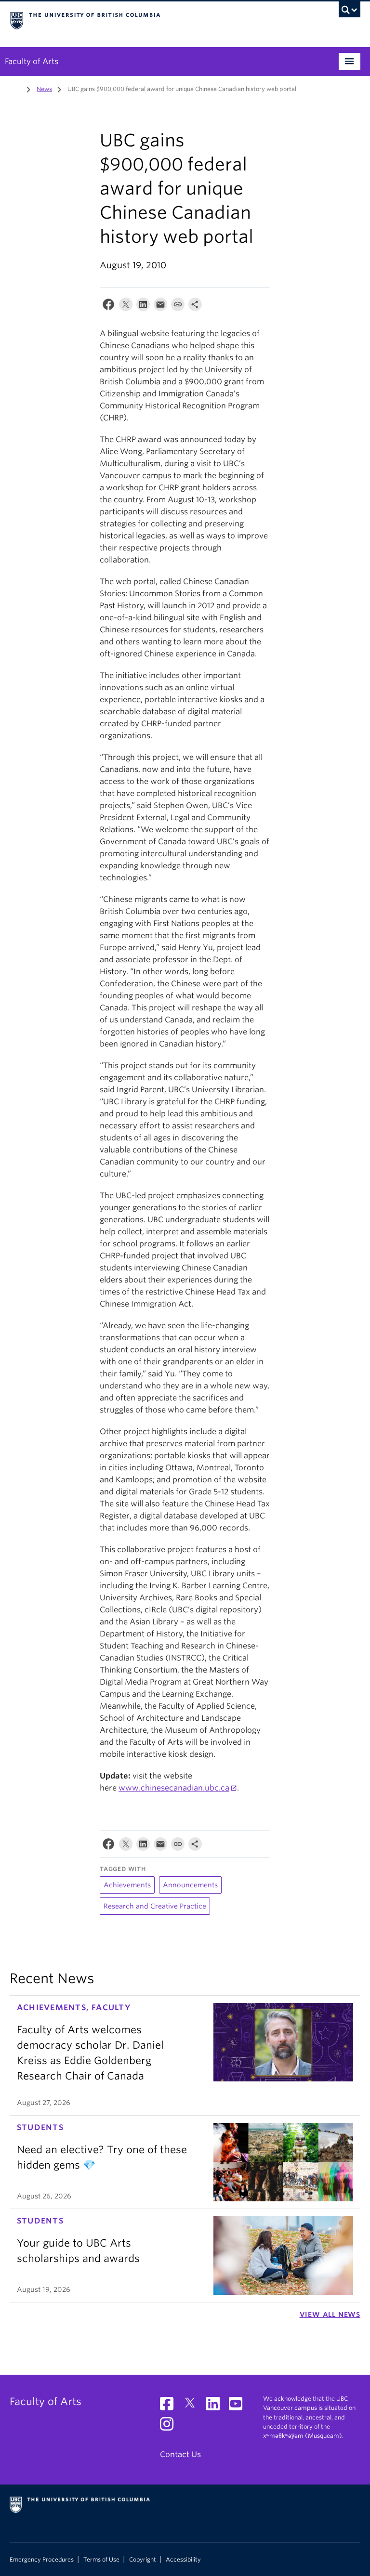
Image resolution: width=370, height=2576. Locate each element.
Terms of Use (101, 2560)
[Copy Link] (178, 307)
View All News (330, 2314)
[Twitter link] (193, 2407)
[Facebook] (108, 307)
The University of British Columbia (159, 20)
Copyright (143, 2560)
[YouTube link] (239, 2407)
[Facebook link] (170, 2407)
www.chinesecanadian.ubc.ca (174, 1788)
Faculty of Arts (32, 61)
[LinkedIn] (143, 307)
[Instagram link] (170, 2427)
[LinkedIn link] (217, 2407)
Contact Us (180, 2454)
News (44, 89)
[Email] (160, 307)
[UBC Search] (350, 12)
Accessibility (183, 2560)
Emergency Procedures (42, 2560)
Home (15, 88)
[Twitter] (126, 307)
